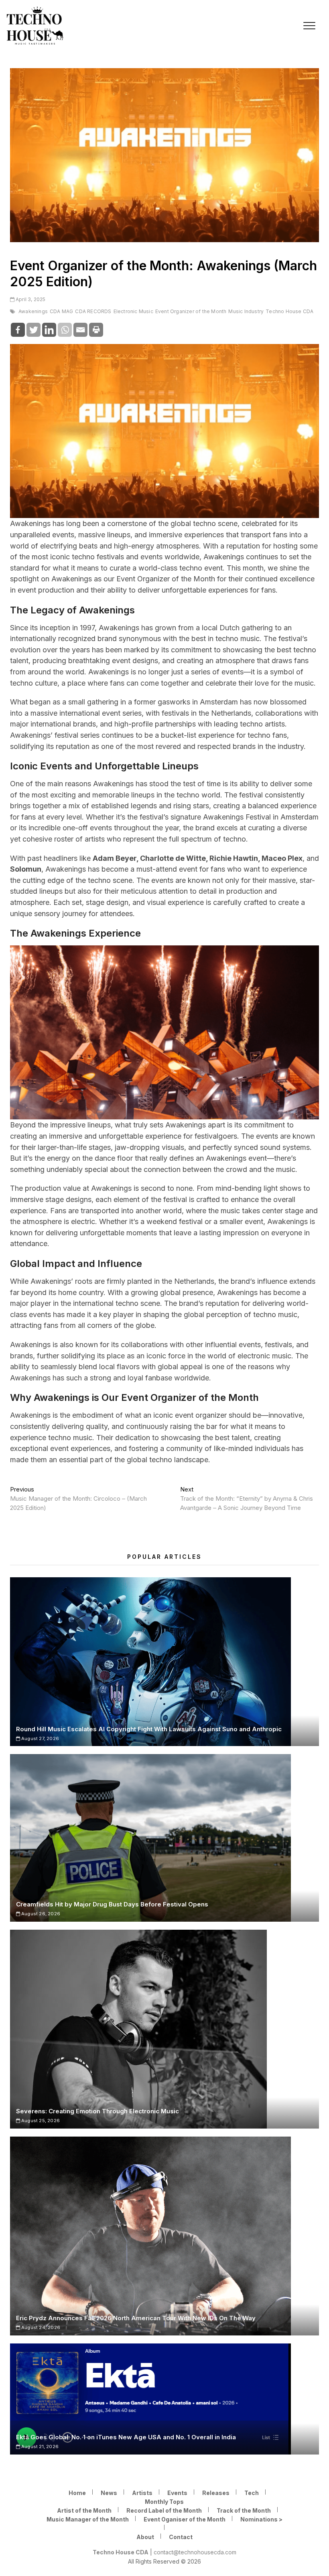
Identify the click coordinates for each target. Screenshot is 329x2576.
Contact (181, 2537)
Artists (142, 2493)
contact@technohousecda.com (195, 2552)
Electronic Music (133, 311)
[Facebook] (18, 330)
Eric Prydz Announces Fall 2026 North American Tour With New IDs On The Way (136, 2318)
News (109, 2493)
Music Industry (246, 311)
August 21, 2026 (39, 2446)
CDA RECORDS (93, 311)
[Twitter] (34, 330)
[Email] (80, 330)
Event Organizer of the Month (191, 311)
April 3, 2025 (30, 299)
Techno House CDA (289, 311)
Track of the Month (244, 2510)
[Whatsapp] (65, 330)
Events (177, 2493)
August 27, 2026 (40, 1738)
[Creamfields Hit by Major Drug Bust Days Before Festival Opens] (165, 1838)
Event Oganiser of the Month (185, 2519)
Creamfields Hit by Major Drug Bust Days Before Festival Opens (112, 1904)
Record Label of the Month (164, 2510)
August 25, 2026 (40, 2121)
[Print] (96, 330)
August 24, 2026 (40, 2327)
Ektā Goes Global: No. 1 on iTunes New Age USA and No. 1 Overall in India (126, 2437)
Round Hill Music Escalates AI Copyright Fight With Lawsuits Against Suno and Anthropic (149, 1729)
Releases (216, 2493)
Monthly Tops (164, 2502)
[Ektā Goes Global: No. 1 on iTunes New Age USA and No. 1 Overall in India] (165, 2399)
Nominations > (261, 2519)
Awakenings (33, 311)
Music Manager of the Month (88, 2519)
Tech (252, 2493)
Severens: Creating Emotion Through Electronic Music (97, 2111)
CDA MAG (61, 311)
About (145, 2537)
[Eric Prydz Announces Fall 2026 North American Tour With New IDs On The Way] (165, 2236)
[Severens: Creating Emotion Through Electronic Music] (165, 2029)
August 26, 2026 (40, 1914)
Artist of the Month (84, 2510)
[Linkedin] (49, 330)
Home (77, 2493)
